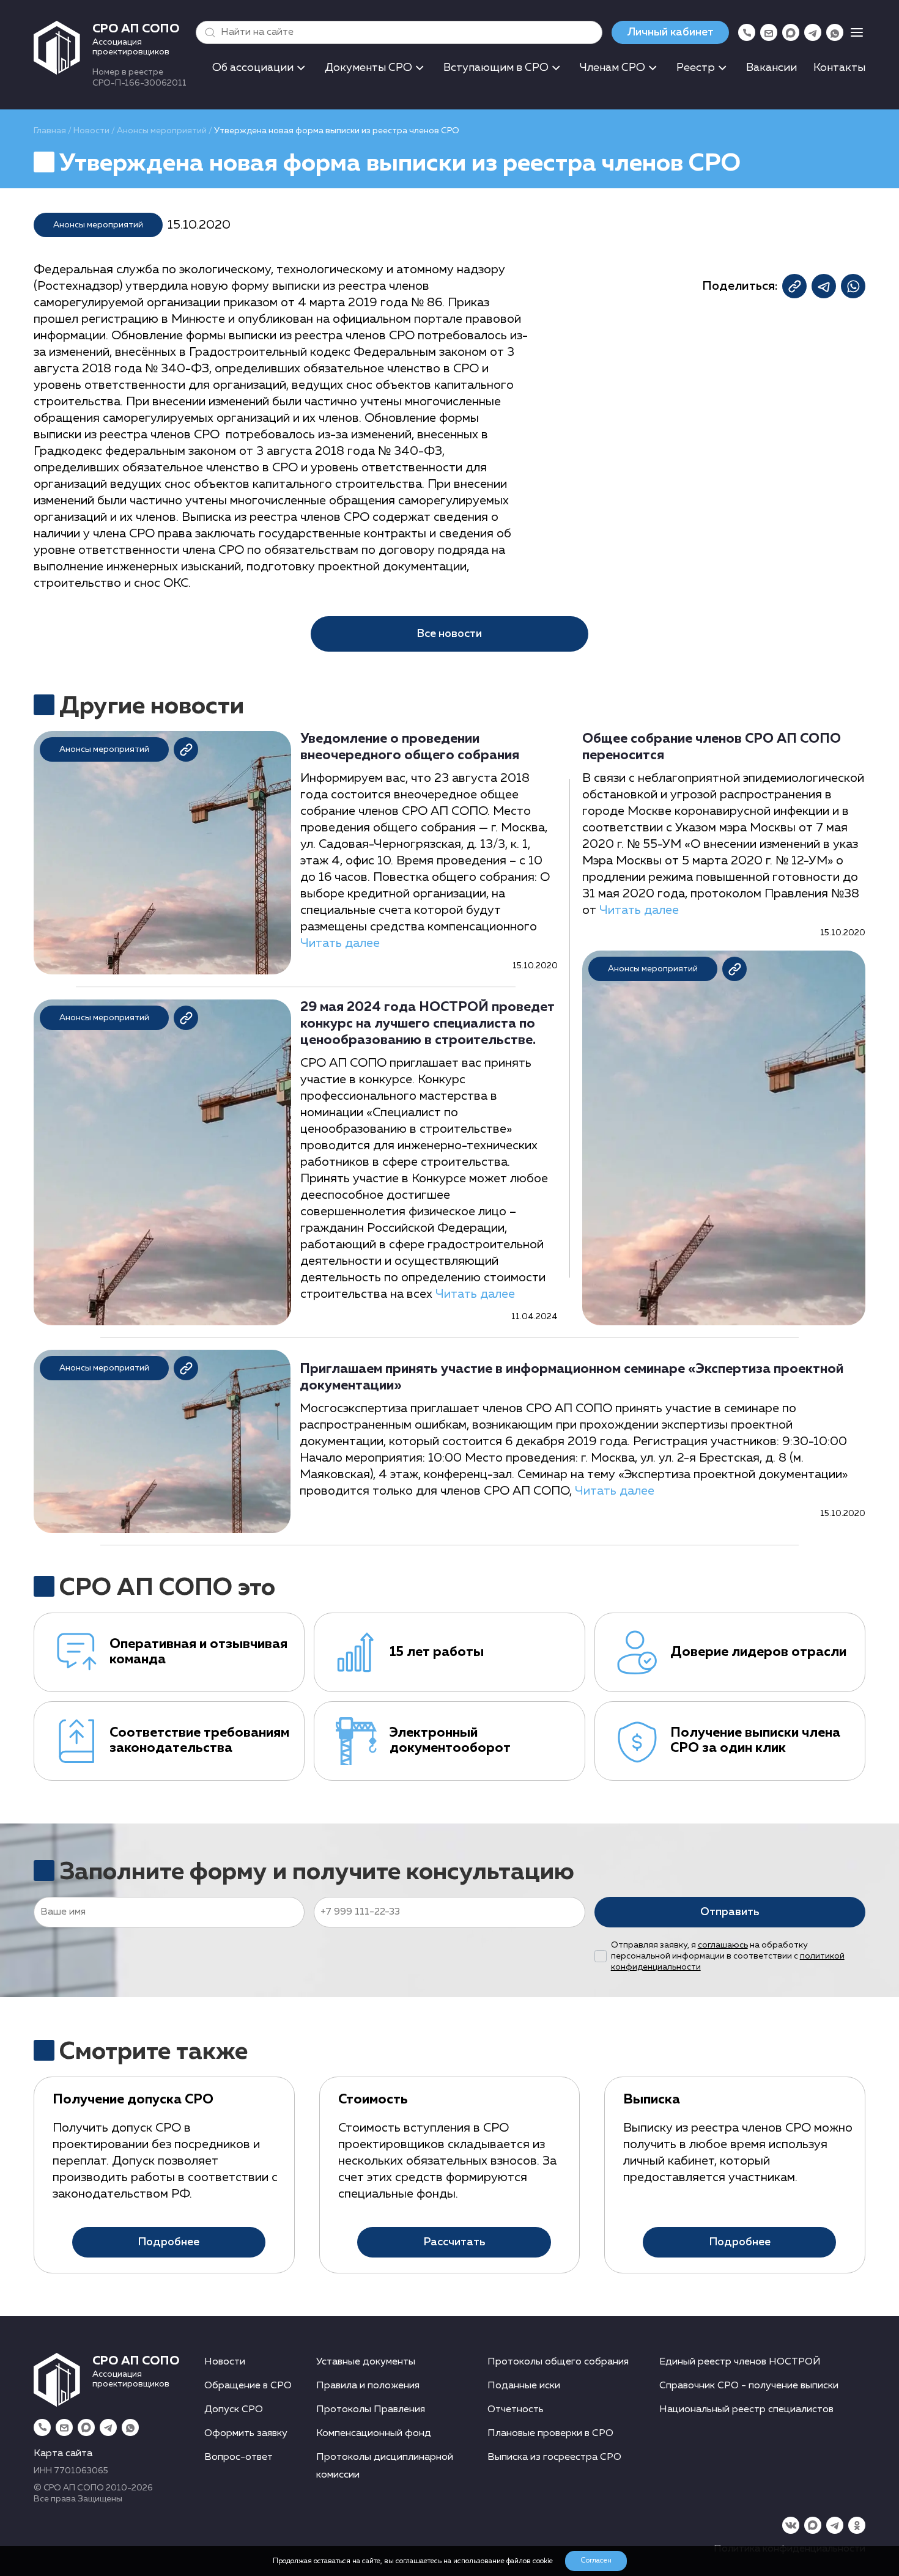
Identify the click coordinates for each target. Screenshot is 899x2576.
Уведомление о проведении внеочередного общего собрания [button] (410, 747)
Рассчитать (454, 2242)
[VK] (791, 2525)
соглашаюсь (723, 1945)
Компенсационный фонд (374, 2434)
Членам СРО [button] (612, 68)
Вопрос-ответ (239, 2457)
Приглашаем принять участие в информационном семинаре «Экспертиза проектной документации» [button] (572, 1378)
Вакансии (771, 68)
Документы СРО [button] (368, 68)
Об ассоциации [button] (253, 68)
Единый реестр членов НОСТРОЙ (740, 2362)
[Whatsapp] (835, 32)
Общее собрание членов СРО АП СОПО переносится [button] (712, 747)
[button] (207, 32)
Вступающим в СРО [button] (496, 68)
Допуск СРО (234, 2410)
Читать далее (340, 943)
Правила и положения (368, 2386)
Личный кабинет (670, 32)
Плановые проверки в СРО (550, 2434)
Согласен (596, 2561)
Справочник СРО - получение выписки (749, 2386)
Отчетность (516, 2410)
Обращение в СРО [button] (248, 2386)
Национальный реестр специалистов (746, 2410)
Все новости (449, 634)
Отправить (730, 1912)
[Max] (791, 32)
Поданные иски (524, 2386)
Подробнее (168, 2242)
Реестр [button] (696, 68)
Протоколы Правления (371, 2410)
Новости (91, 131)
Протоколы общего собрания (558, 2362)
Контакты (839, 68)
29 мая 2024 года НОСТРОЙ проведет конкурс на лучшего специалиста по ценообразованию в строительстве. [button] (427, 1024)
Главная (50, 131)
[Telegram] (813, 32)
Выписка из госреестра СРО (554, 2457)
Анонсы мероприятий (162, 131)
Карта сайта (63, 2454)
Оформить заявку (246, 2434)
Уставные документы (366, 2362)
